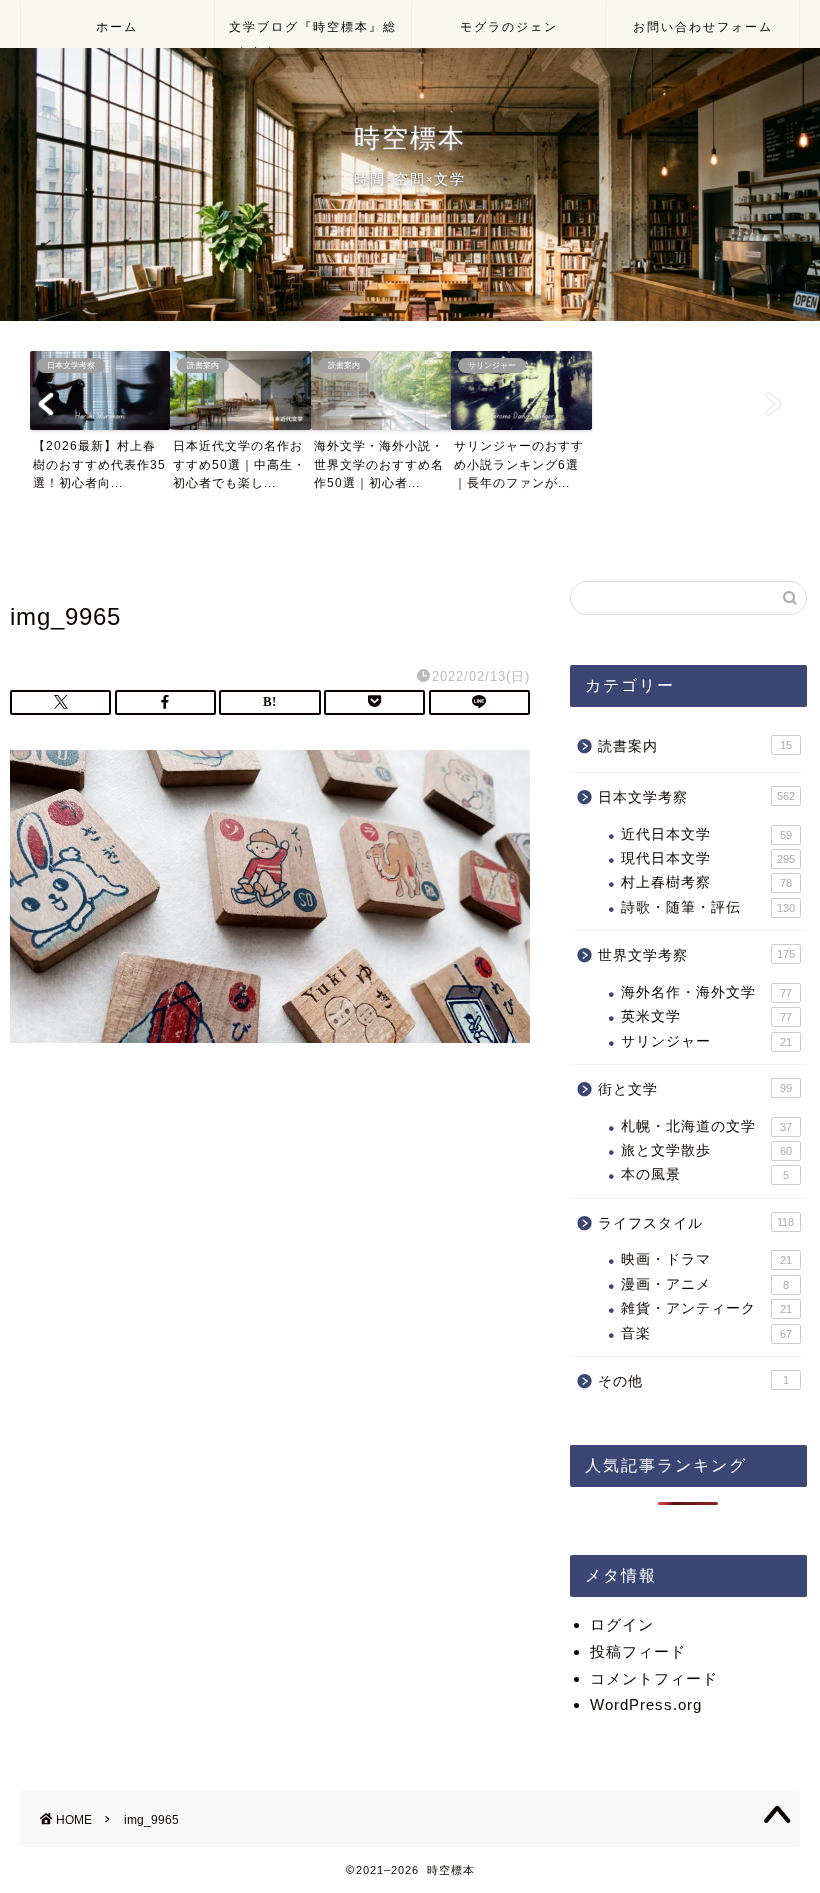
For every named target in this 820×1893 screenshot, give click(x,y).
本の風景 (705, 1174)
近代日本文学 (706, 834)
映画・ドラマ (706, 1259)
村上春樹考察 (706, 882)
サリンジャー (706, 1041)
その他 (693, 1381)
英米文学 (706, 1016)
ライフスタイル (696, 1223)
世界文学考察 (696, 955)
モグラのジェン (509, 26)
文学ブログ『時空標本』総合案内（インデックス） (313, 33)
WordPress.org (646, 1704)
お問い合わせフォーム (703, 26)
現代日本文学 (708, 858)
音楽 (706, 1333)
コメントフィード (654, 1678)
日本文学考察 (696, 797)
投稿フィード (638, 1651)
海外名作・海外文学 (706, 992)
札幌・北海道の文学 (706, 1126)
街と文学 (695, 1089)
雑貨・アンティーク (706, 1308)
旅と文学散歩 (706, 1150)
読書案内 (695, 746)
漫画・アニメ (705, 1284)
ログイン (622, 1624)
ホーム (117, 26)
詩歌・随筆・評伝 (708, 907)
